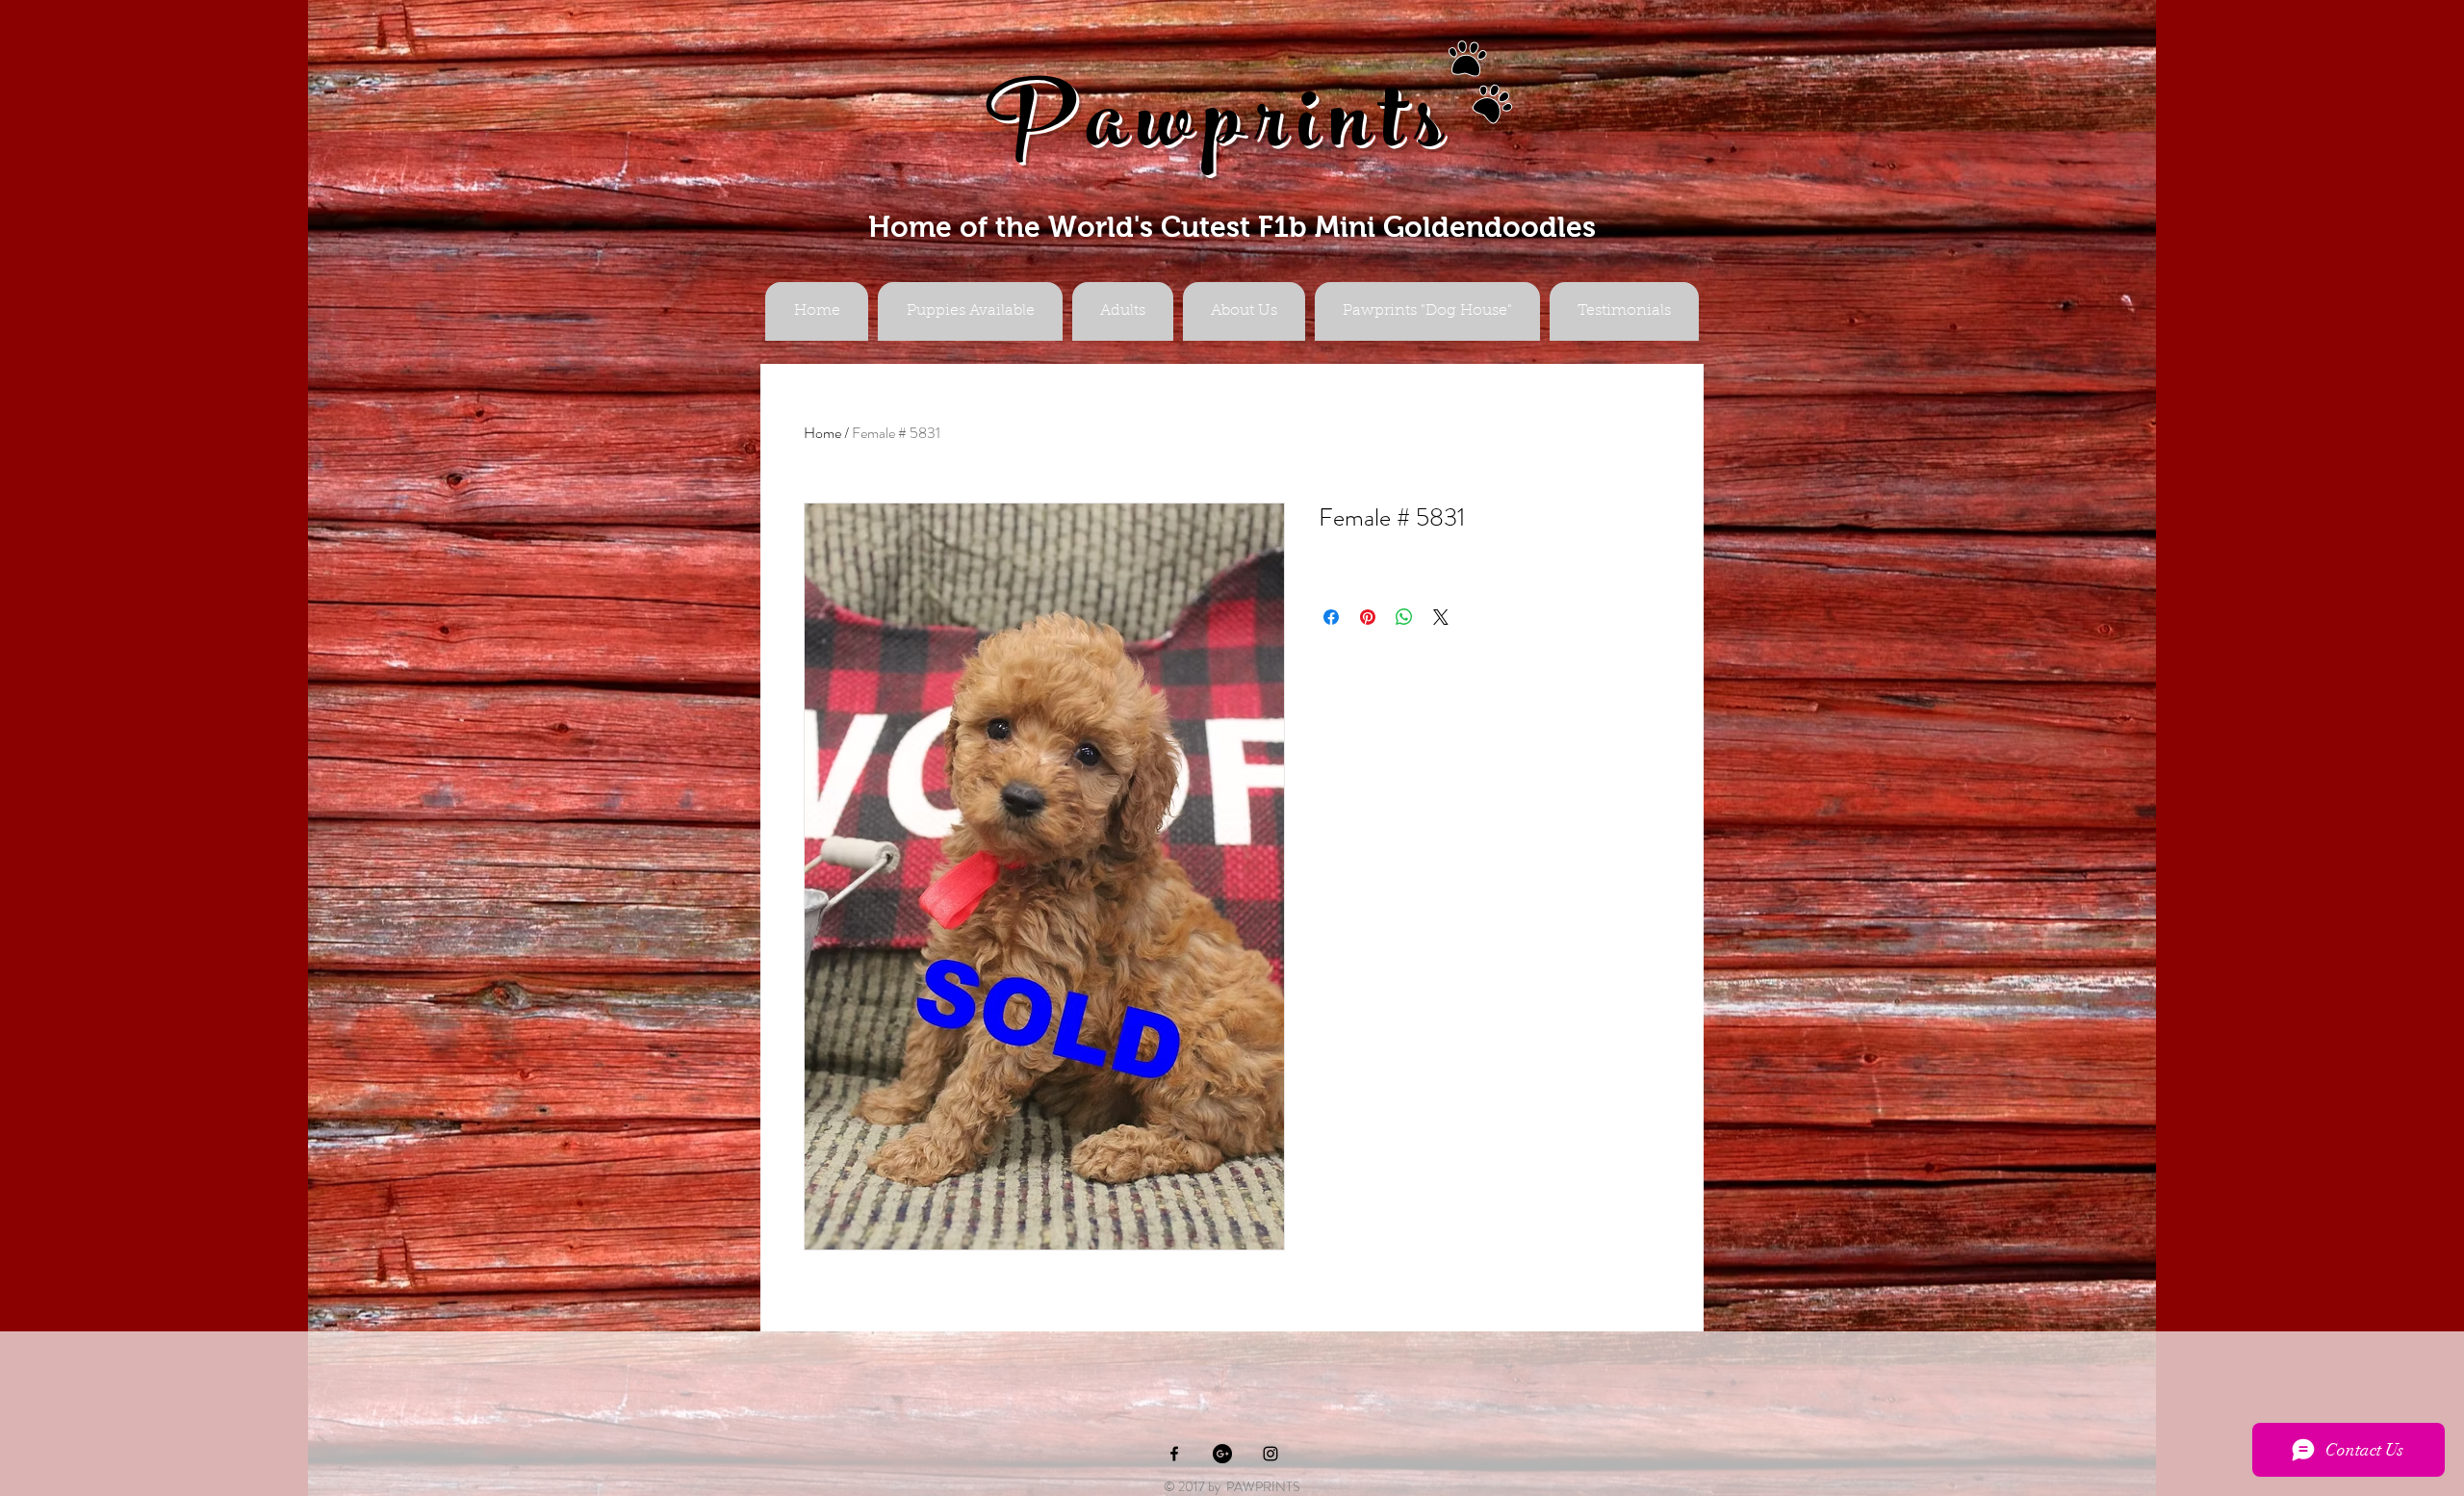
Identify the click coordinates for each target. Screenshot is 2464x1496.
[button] (1123, 311)
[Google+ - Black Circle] (1222, 1454)
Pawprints (1220, 131)
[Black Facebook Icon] (1174, 1454)
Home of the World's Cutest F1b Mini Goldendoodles (1232, 227)
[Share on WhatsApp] (1404, 617)
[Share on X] (1441, 617)
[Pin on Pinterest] (1368, 617)
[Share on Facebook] (1331, 617)
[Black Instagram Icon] (1270, 1454)
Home (822, 433)
